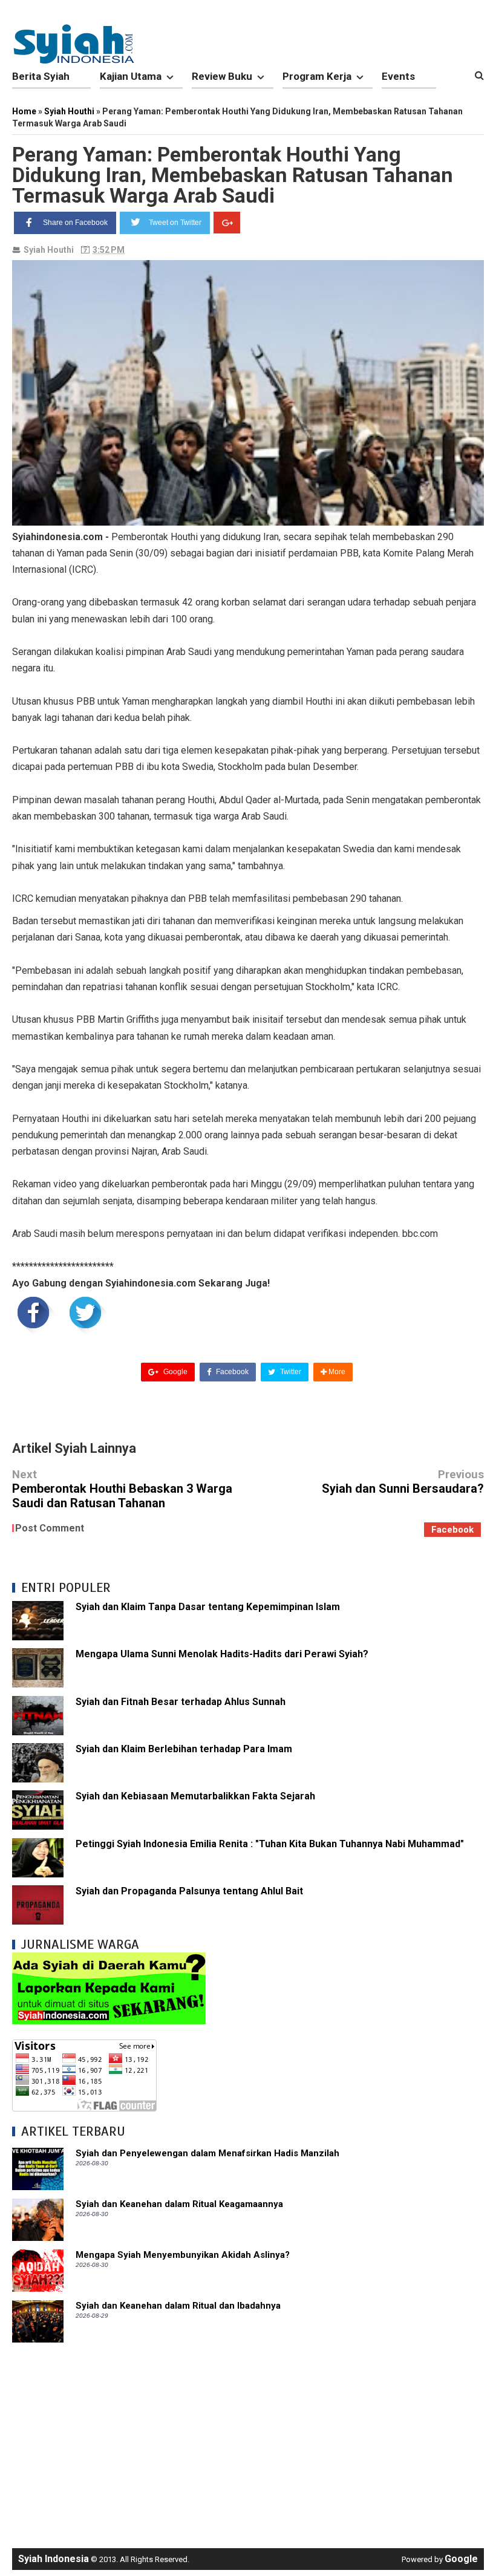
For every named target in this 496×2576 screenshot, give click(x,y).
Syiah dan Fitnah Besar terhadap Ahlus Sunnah (181, 1702)
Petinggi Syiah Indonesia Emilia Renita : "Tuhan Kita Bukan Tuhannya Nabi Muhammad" (270, 1844)
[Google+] (227, 223)
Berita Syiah (41, 76)
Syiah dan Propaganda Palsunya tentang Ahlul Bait (189, 1891)
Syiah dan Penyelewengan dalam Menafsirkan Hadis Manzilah (207, 2153)
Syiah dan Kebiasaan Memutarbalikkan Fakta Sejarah (195, 1796)
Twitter (290, 1372)
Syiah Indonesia (54, 2559)
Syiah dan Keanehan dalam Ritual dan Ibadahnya (178, 2306)
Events (398, 76)
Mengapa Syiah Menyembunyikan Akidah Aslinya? (183, 2255)
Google (175, 1372)
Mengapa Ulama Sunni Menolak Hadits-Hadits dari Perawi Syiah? (222, 1654)
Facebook (231, 1372)
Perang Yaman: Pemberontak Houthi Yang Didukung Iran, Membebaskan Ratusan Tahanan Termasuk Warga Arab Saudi (233, 175)
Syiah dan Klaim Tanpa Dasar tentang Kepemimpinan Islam (208, 1607)
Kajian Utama (131, 76)
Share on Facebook (75, 223)
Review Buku (222, 76)
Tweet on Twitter (175, 223)
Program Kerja (317, 76)
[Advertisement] (248, 2439)
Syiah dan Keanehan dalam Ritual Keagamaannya (179, 2204)
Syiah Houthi (49, 250)
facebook (452, 1530)
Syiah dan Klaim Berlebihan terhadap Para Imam (184, 1749)
